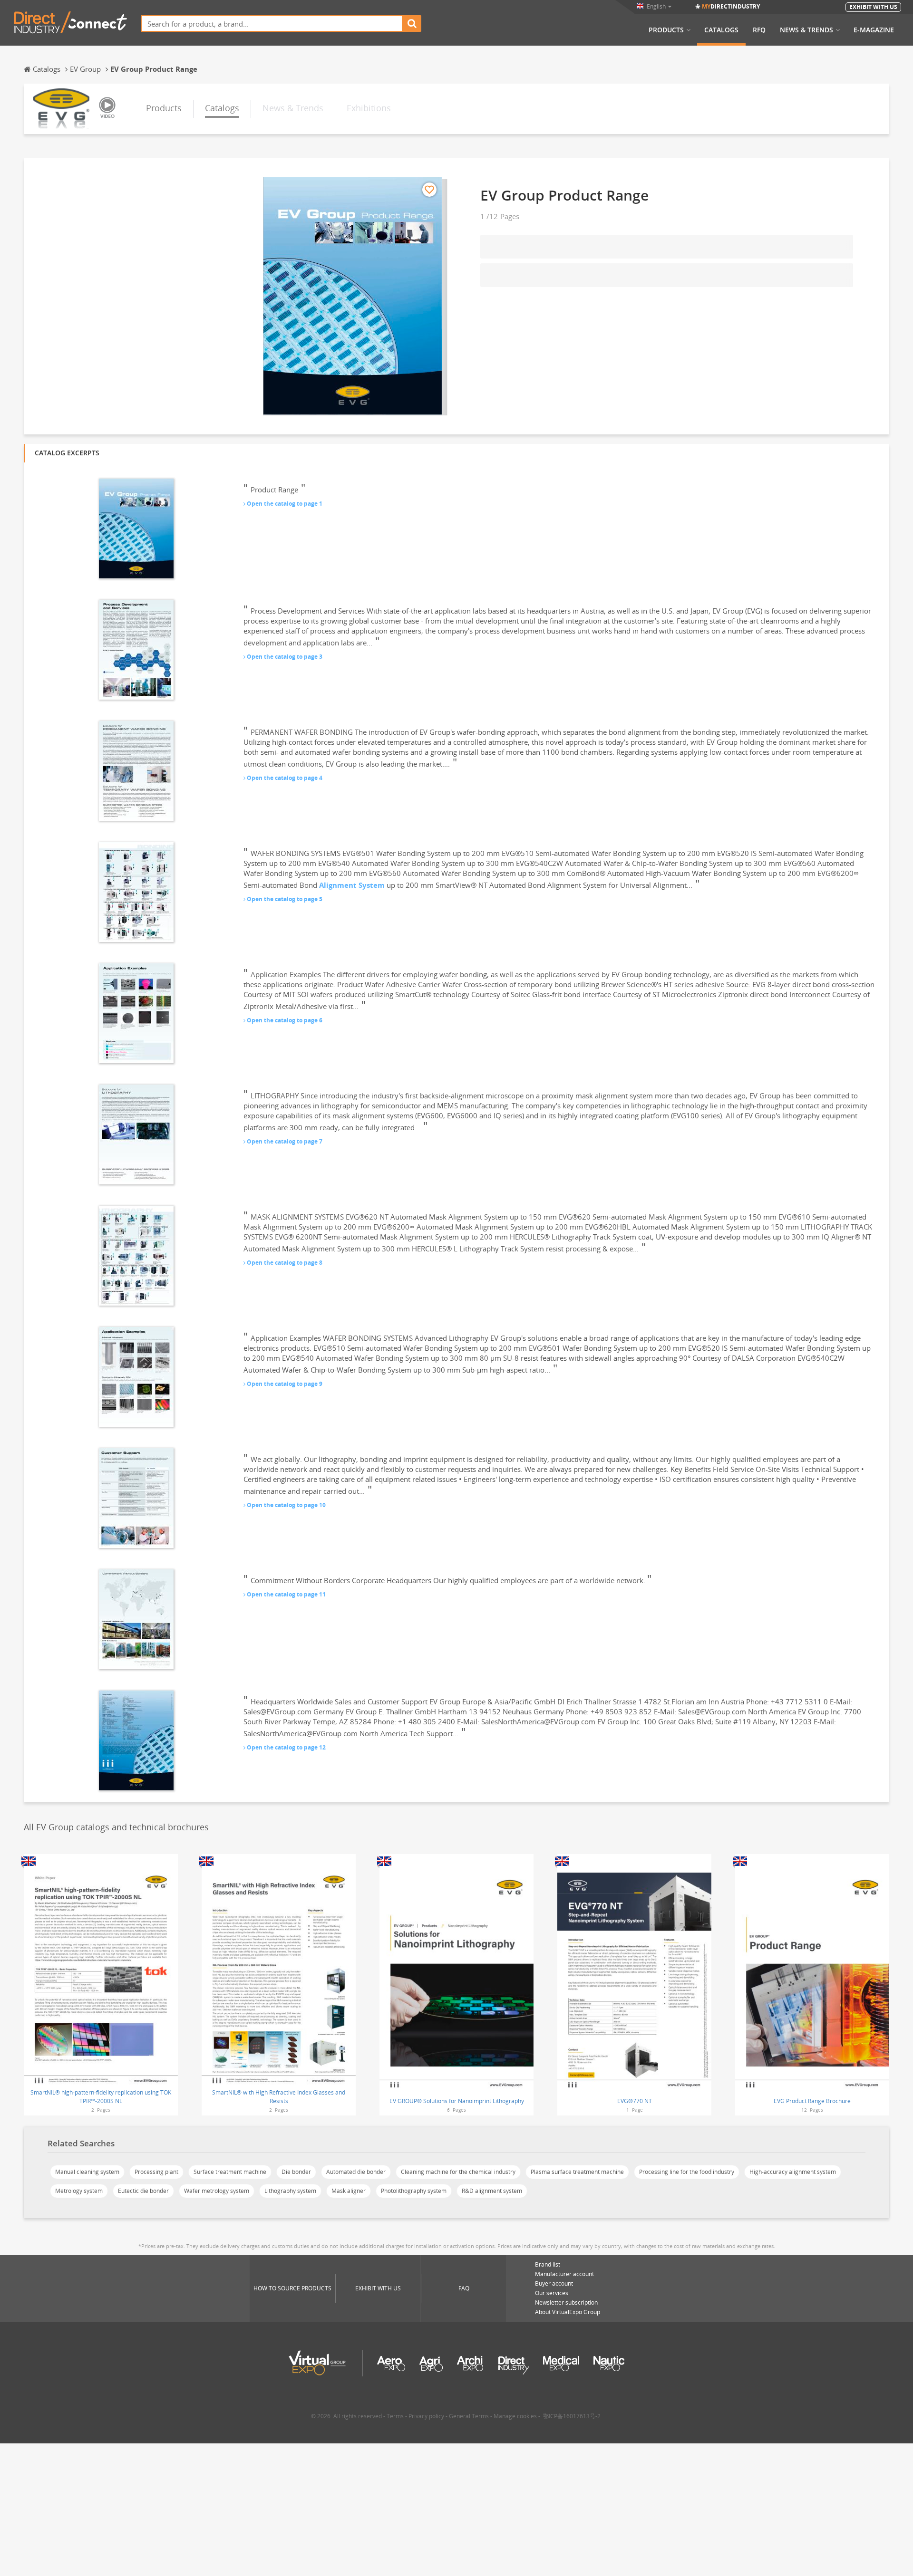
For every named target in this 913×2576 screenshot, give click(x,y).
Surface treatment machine (230, 2172)
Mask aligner (349, 2191)
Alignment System (352, 885)
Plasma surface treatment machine (577, 2172)
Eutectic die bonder (143, 2191)
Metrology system (79, 2191)
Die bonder (296, 2172)
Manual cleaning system (87, 2172)
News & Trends (806, 30)
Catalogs (721, 30)
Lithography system (290, 2191)
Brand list (548, 2264)
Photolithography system (414, 2191)
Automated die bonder (356, 2172)
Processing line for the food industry (687, 2172)
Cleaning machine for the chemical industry (458, 2172)
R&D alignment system (492, 2191)
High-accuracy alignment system (793, 2172)
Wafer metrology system (217, 2191)
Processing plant (156, 2172)
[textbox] (272, 24)
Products (666, 30)
